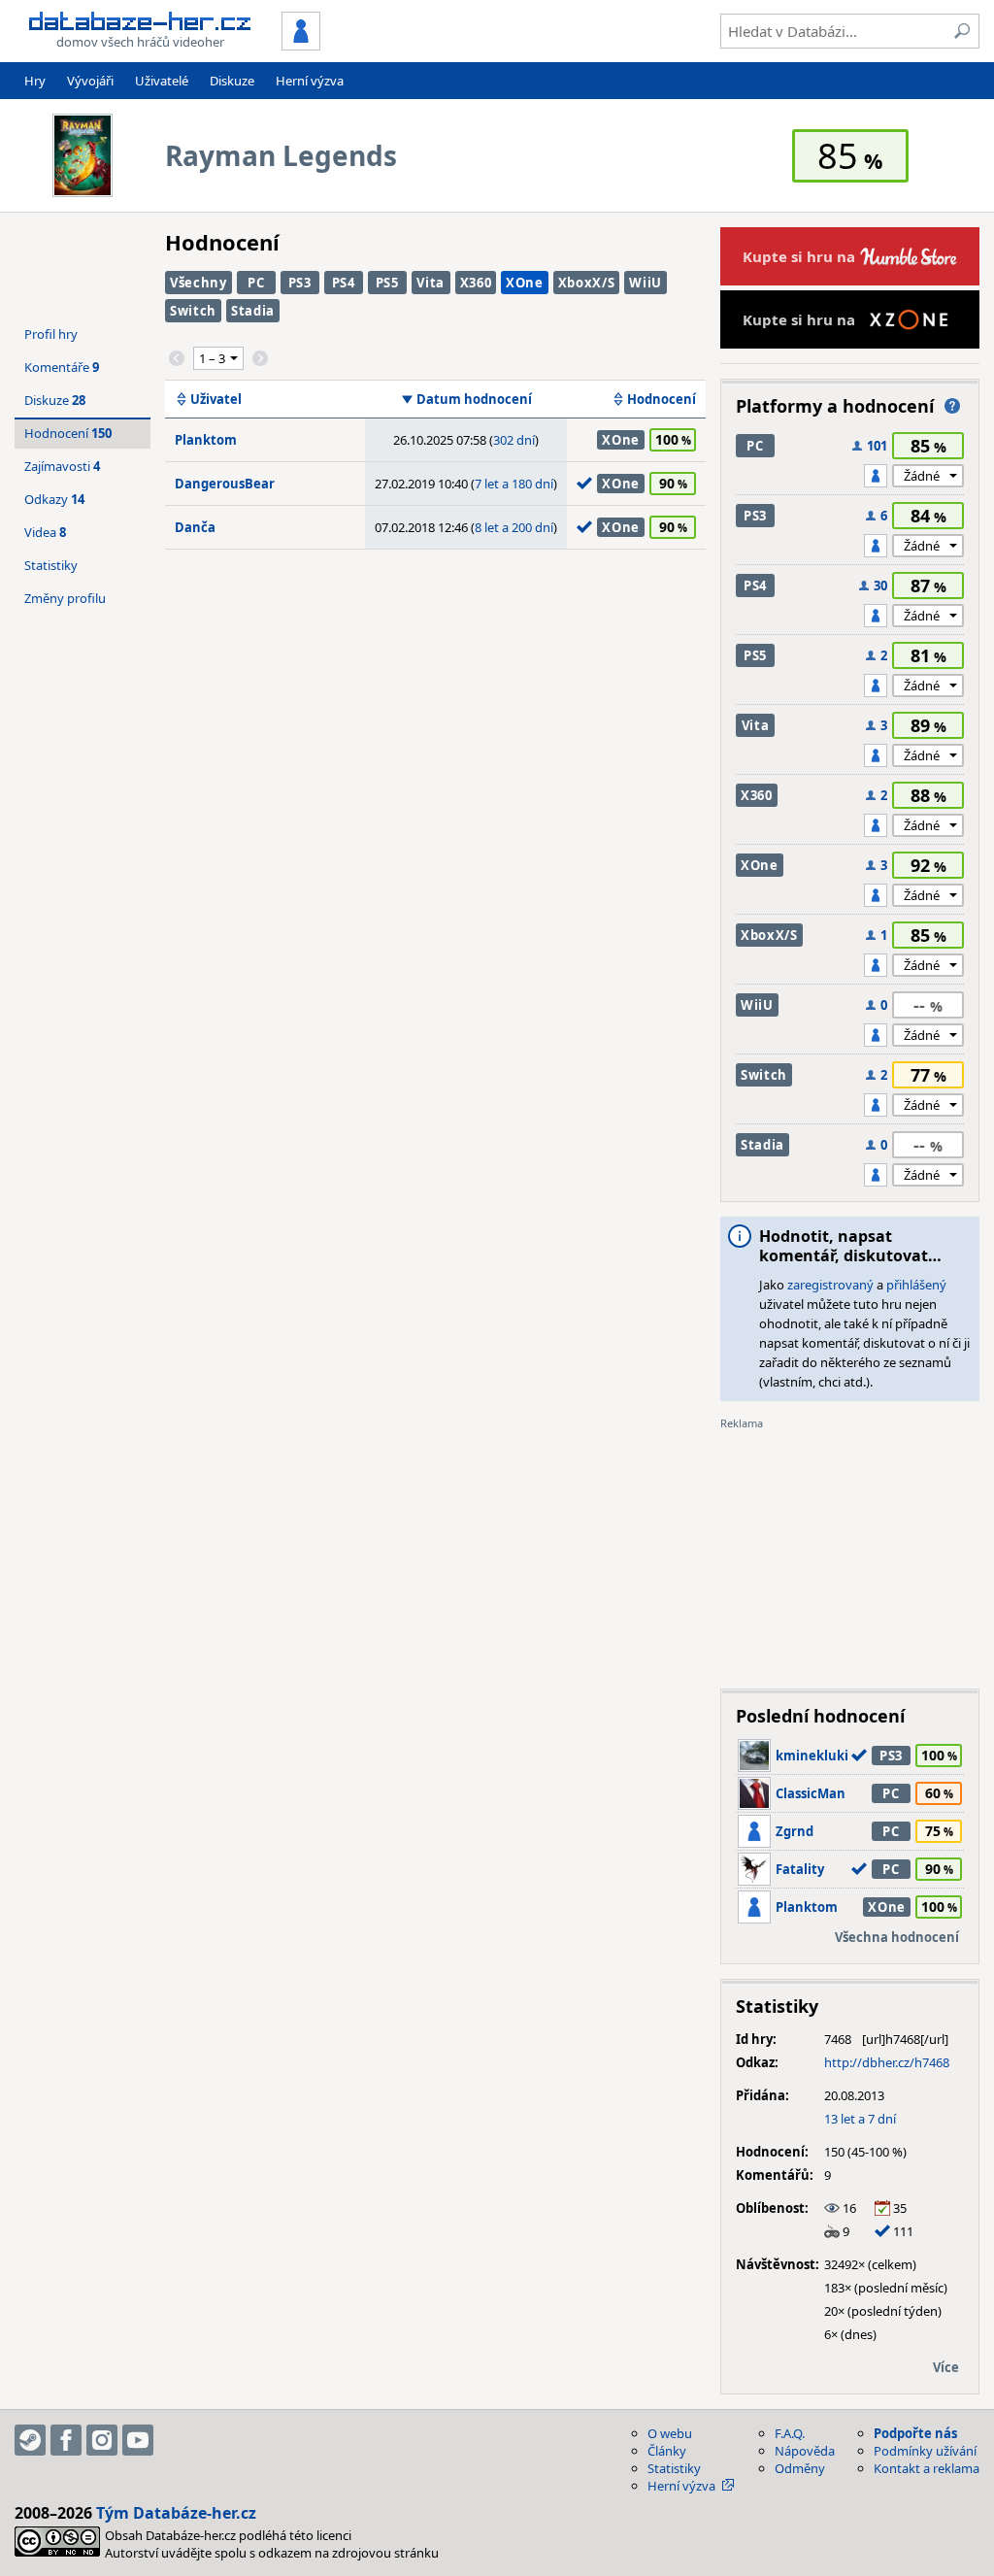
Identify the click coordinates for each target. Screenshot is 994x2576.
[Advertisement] (850, 1553)
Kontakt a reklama (927, 2468)
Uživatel (216, 399)
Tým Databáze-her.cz (176, 2513)
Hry (35, 81)
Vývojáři (90, 81)
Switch (193, 311)
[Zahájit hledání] (962, 31)
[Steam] (30, 2440)
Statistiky (51, 565)
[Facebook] (66, 2440)
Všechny (199, 283)
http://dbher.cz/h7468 (887, 2062)
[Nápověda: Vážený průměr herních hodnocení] (952, 406)
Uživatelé (162, 81)
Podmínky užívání (925, 2451)
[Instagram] (102, 2440)
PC (256, 283)
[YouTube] (138, 2440)
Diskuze (232, 81)
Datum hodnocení (474, 399)
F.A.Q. (790, 2433)
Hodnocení (662, 399)
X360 (476, 283)
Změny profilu (65, 598)
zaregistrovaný (830, 1285)
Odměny (800, 2468)
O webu (670, 2433)
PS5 (387, 283)
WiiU (646, 283)
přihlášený (916, 1285)
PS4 (344, 283)
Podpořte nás (915, 2433)
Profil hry (51, 334)
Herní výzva (310, 81)
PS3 (300, 283)
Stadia (253, 311)
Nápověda (805, 2451)
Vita (431, 283)
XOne (525, 283)
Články (667, 2451)
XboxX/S (587, 283)
